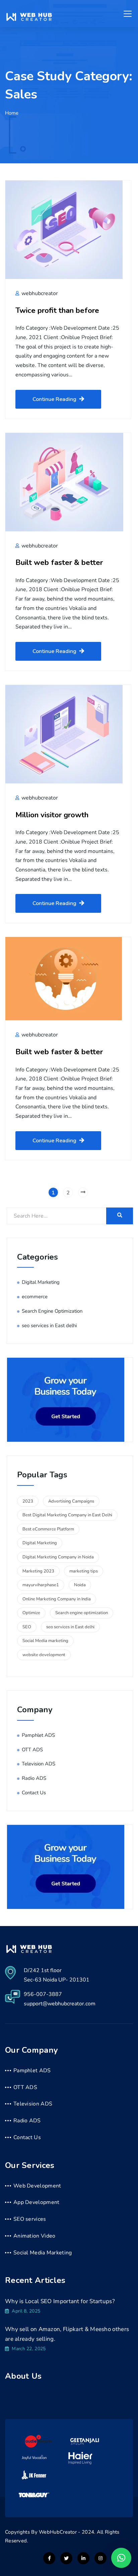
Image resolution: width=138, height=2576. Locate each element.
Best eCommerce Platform (48, 1529)
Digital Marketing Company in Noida (58, 1557)
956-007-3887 (43, 1994)
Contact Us (34, 1793)
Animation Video (34, 2236)
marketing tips (84, 1571)
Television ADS (39, 1764)
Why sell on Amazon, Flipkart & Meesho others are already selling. (67, 2334)
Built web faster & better (59, 562)
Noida (80, 1585)
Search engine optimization (82, 1613)
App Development (37, 2202)
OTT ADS (32, 1750)
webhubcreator (39, 293)
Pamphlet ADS (38, 1735)
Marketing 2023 (38, 1571)
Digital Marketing (41, 1282)
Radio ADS (34, 1778)
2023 (28, 1501)
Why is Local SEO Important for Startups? (60, 2301)
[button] (121, 2558)
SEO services (30, 2219)
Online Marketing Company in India (57, 1599)
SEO (27, 1627)
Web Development (37, 2186)
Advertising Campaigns (71, 1501)
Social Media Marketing (43, 2253)
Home (12, 113)
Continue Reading (54, 399)
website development (44, 1655)
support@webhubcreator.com (60, 2004)
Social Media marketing (45, 1641)
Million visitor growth (52, 815)
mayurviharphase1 (41, 1585)
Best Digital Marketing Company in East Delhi (67, 1515)
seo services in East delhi (49, 1325)
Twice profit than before (57, 310)
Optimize (31, 1613)
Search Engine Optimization (52, 1311)
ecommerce (35, 1297)
